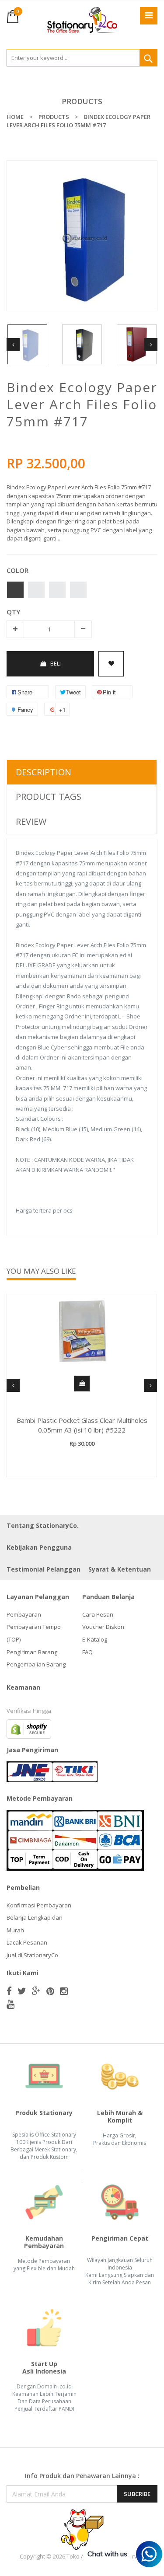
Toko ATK (79, 2556)
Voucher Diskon (103, 1627)
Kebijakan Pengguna (39, 1547)
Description (44, 772)
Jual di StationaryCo (32, 1955)
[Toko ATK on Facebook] (9, 1991)
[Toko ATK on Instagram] (64, 1991)
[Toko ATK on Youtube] (10, 2004)
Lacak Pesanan (27, 1942)
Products (82, 101)
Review (31, 821)
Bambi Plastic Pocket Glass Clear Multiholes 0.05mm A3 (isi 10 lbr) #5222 (82, 1425)
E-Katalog (95, 1639)
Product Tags (49, 797)
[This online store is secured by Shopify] (29, 1728)
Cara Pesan (98, 1614)
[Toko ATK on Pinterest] (50, 1991)
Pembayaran (24, 1614)
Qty (13, 612)
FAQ (87, 1652)
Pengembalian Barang (36, 1664)
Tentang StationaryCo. (43, 1525)
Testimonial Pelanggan (44, 1569)
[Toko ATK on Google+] (36, 1991)
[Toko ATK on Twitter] (22, 1991)
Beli (56, 663)
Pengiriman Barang (32, 1652)
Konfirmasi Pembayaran (39, 1905)
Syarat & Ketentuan (120, 1569)
